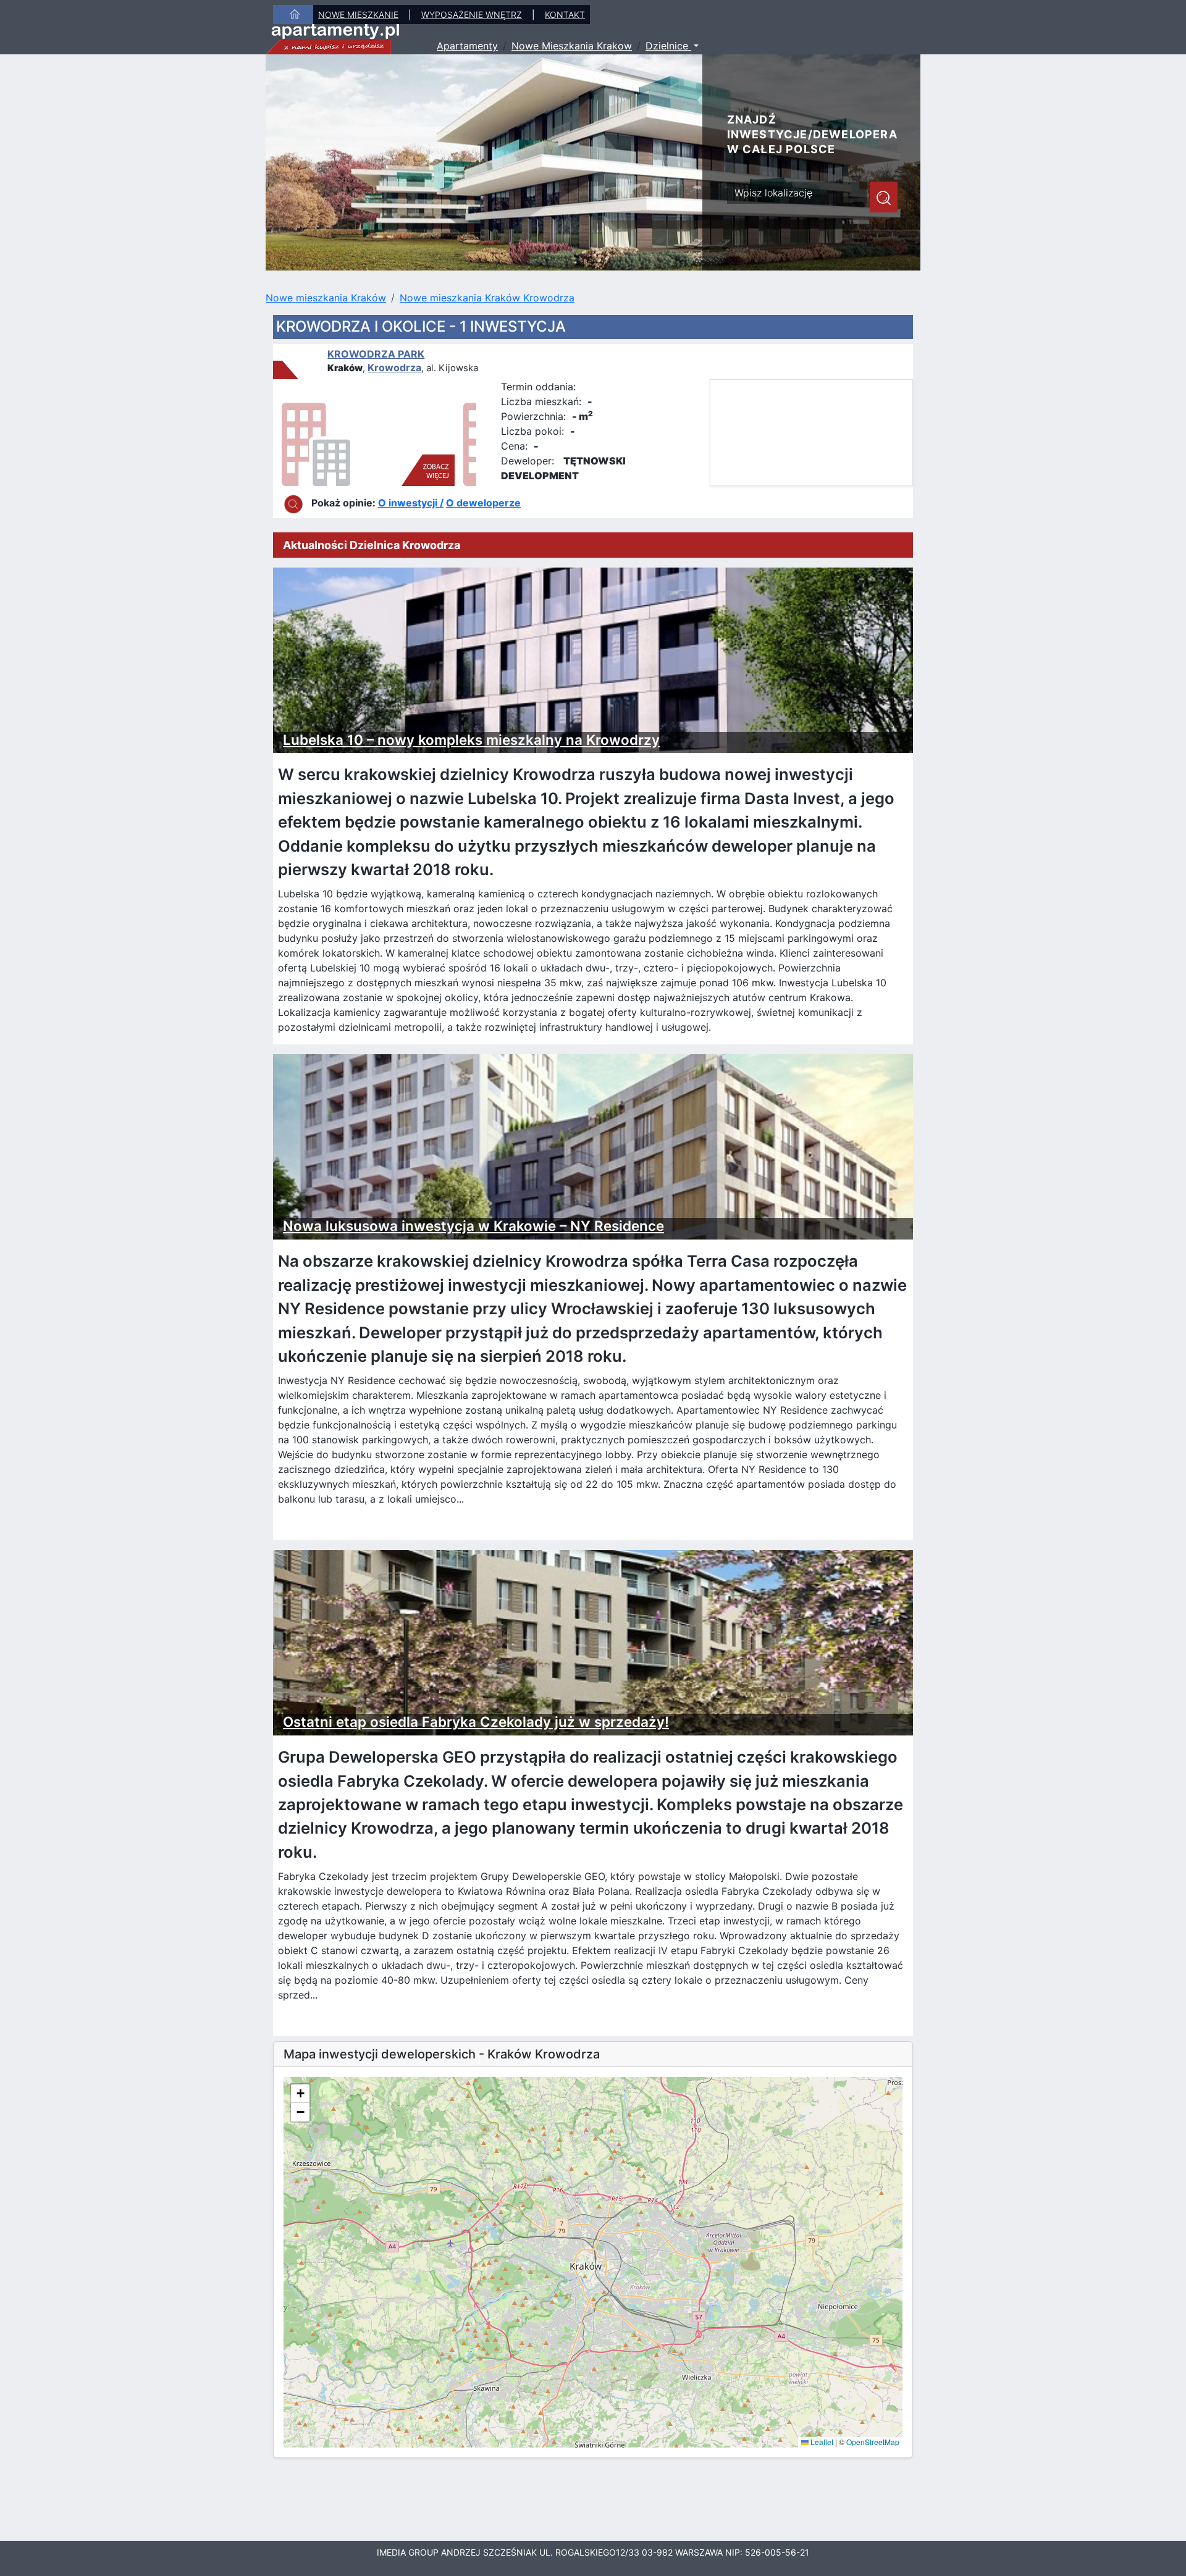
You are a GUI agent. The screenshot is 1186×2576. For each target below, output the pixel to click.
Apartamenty (467, 46)
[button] (300, 2094)
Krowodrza (394, 367)
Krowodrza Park (376, 354)
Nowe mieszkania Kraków (326, 298)
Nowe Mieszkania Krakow (572, 46)
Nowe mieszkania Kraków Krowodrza (487, 298)
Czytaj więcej (330, 1523)
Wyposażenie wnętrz (472, 15)
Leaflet (821, 2442)
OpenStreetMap (873, 2442)
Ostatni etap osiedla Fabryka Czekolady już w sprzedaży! (476, 1722)
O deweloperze (483, 503)
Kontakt (565, 15)
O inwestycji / (411, 503)
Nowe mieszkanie (358, 15)
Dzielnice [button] (668, 46)
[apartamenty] (333, 38)
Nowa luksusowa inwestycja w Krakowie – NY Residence (473, 1226)
